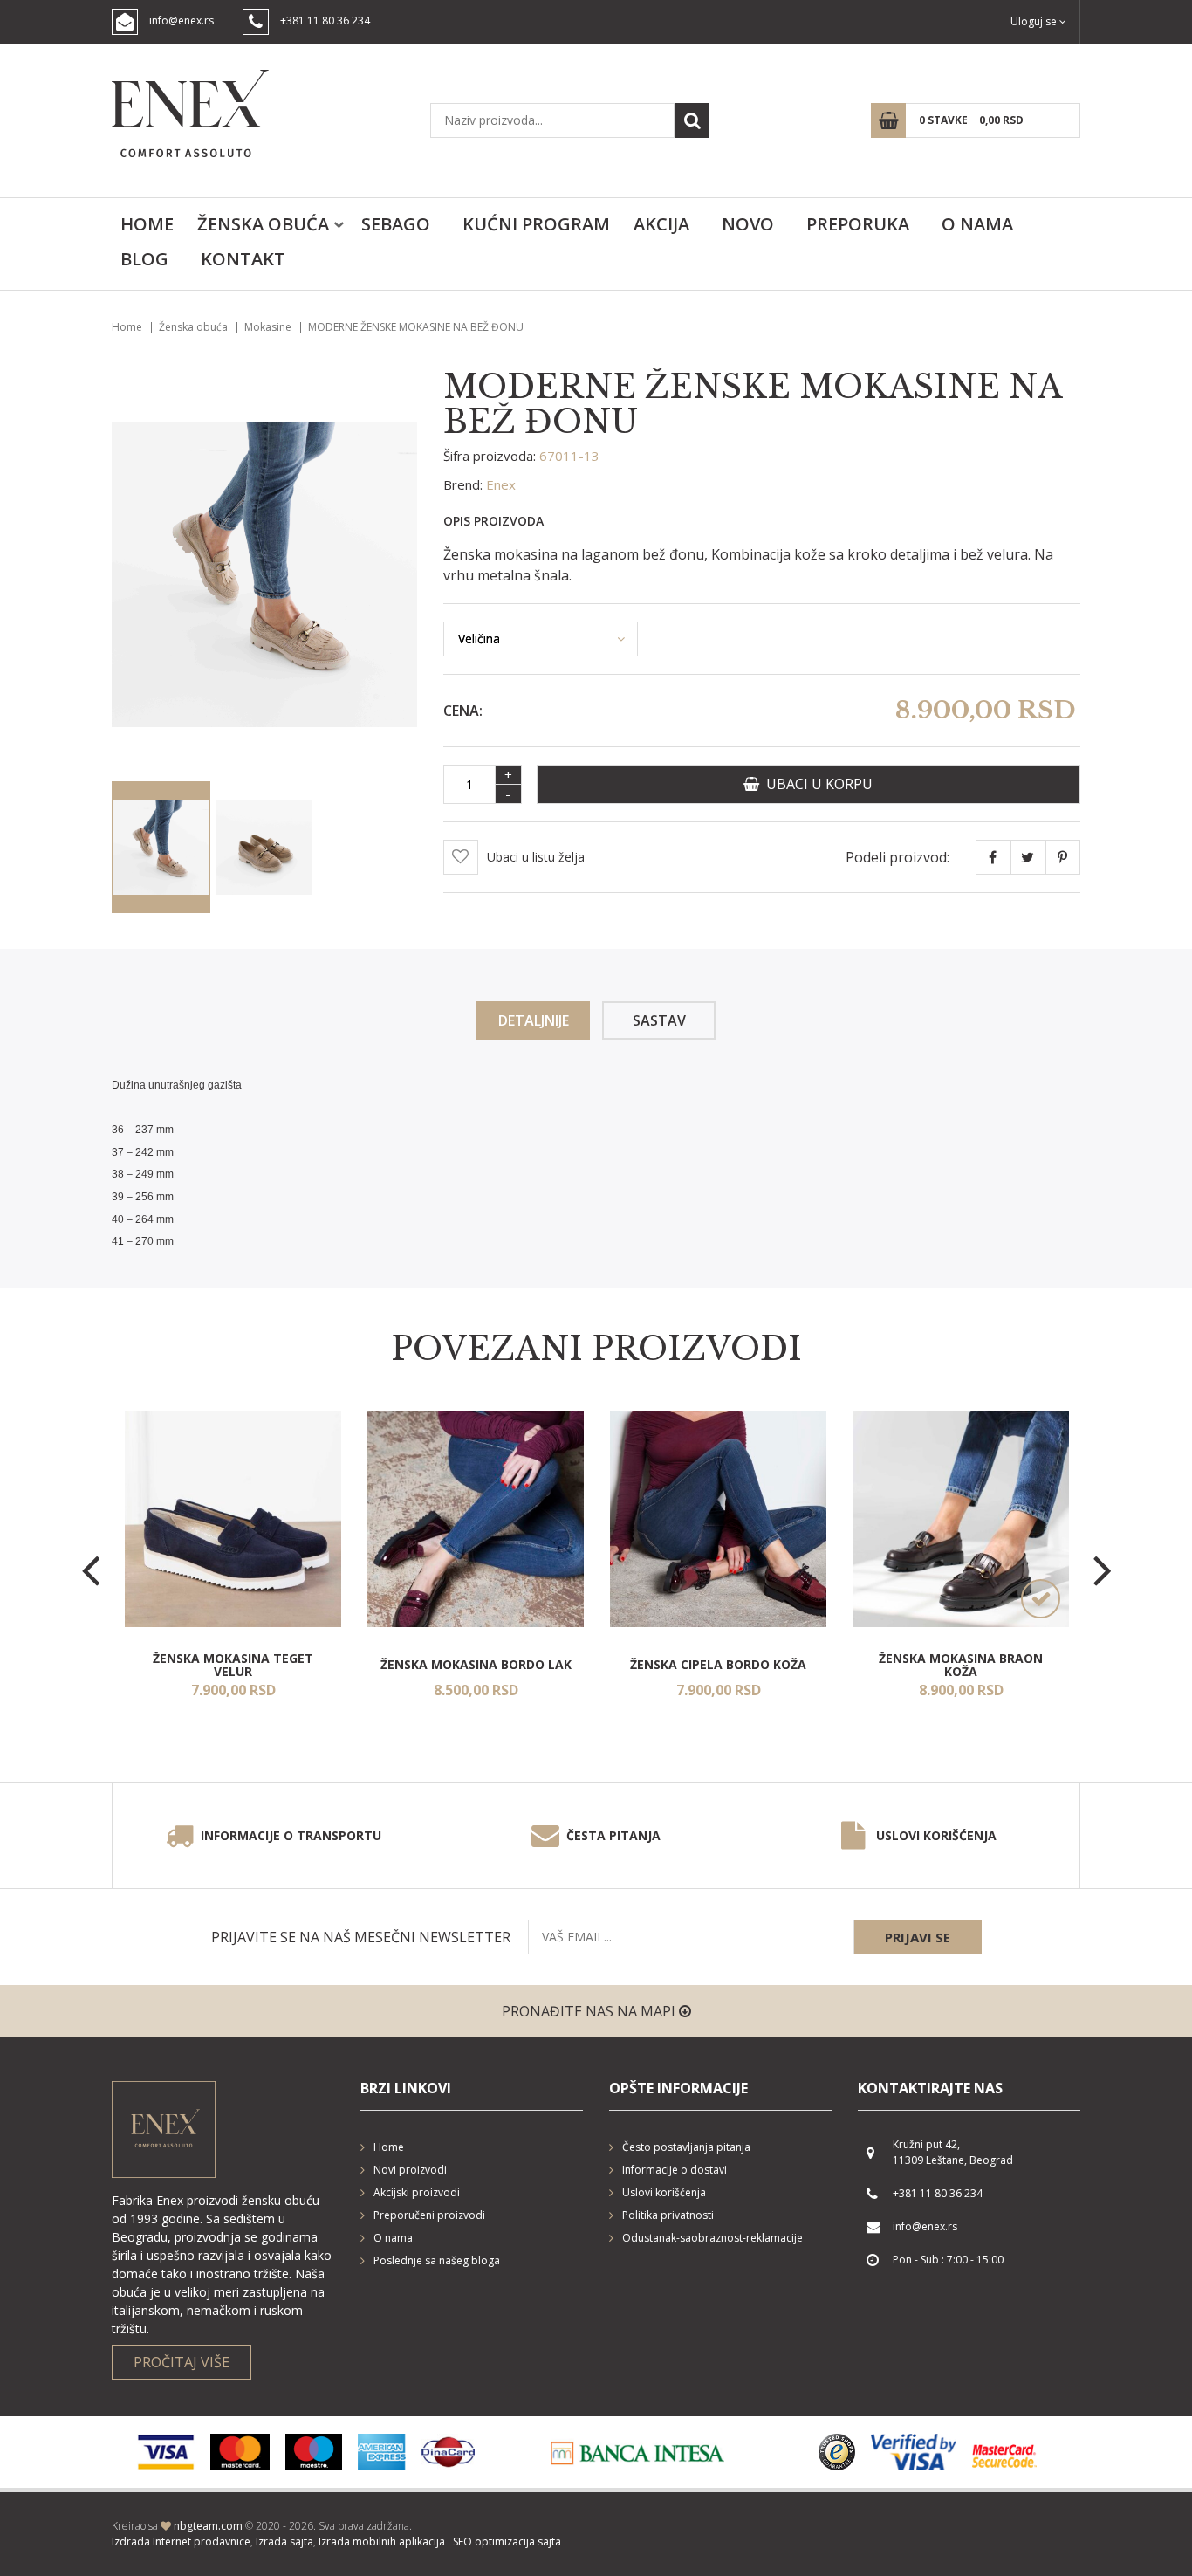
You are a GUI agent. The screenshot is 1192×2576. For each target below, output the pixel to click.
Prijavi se (918, 1937)
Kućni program (536, 224)
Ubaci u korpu (816, 784)
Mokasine (268, 327)
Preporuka (858, 224)
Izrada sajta (284, 2542)
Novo (748, 224)
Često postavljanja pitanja (686, 2147)
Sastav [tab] (659, 1020)
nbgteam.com (208, 2526)
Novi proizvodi (410, 2170)
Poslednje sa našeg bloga (437, 2260)
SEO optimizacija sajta (507, 2542)
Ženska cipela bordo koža (718, 1664)
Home (147, 224)
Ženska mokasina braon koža (961, 1664)
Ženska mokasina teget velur (233, 1664)
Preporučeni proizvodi (429, 2215)
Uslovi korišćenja (936, 1835)
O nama (977, 224)
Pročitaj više (182, 2362)
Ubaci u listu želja (536, 857)
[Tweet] (1028, 857)
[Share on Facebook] (993, 857)
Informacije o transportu (291, 1835)
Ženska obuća (263, 224)
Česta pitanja (613, 1835)
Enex (501, 484)
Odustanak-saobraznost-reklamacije (712, 2238)
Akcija (661, 224)
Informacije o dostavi (675, 2170)
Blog (144, 259)
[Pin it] (1063, 857)
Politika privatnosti (668, 2215)
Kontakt (243, 259)
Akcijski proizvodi (417, 2192)
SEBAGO (396, 224)
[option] (233, 1570)
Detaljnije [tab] (534, 1020)
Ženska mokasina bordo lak (476, 1664)
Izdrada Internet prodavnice (181, 2542)
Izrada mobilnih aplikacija (382, 2542)
